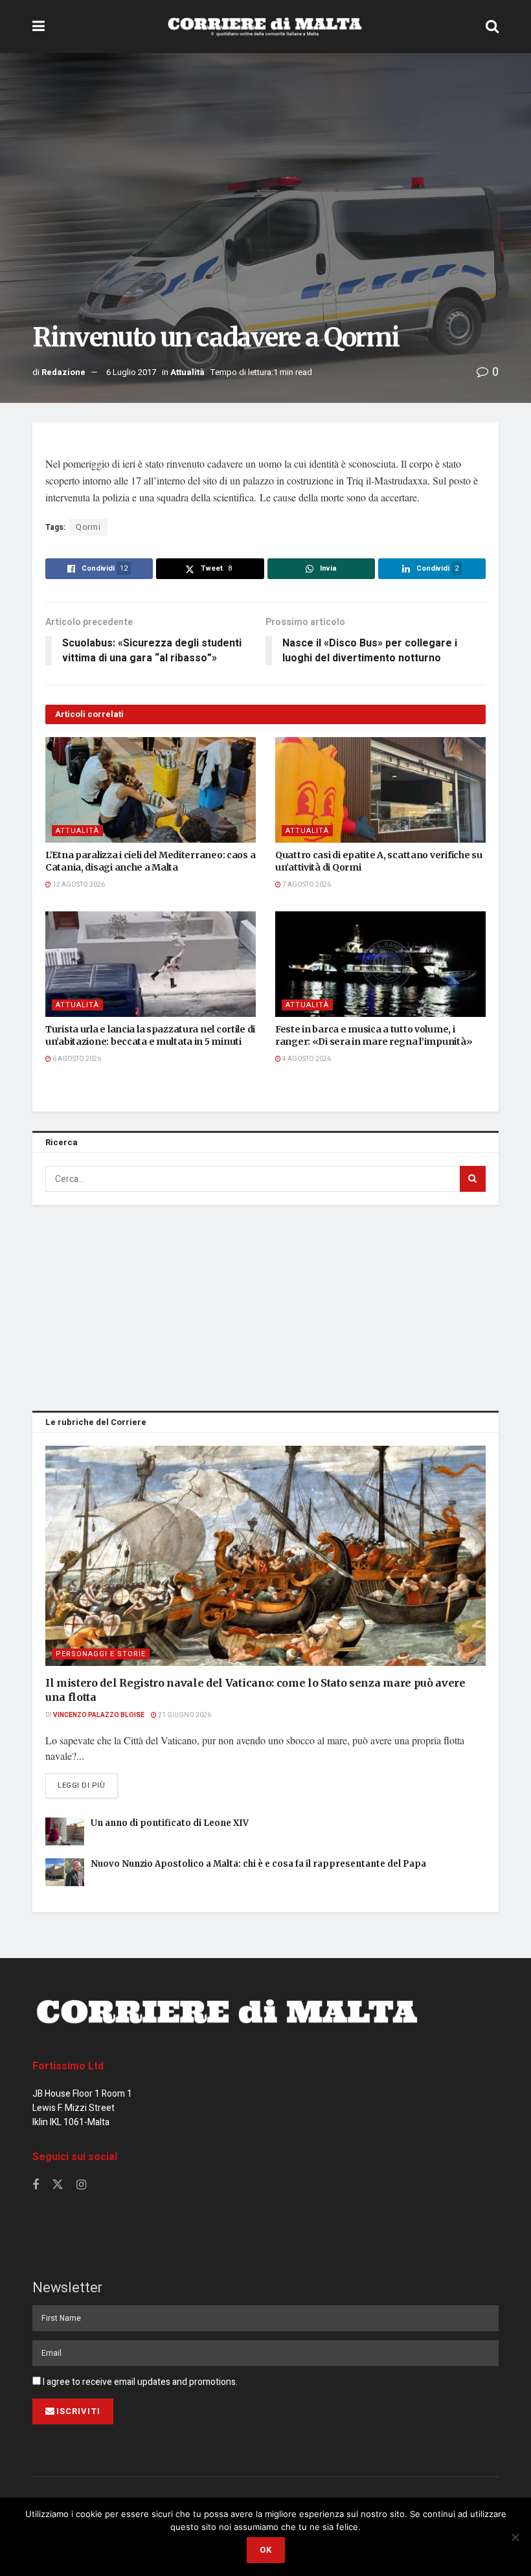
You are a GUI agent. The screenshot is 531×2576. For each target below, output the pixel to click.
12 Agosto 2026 (78, 885)
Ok (266, 2550)
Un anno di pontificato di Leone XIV (170, 1823)
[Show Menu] (39, 27)
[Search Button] (492, 27)
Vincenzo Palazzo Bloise (99, 1715)
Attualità (187, 372)
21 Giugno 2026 (184, 1715)
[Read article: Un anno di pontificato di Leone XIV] (65, 1831)
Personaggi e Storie (101, 1654)
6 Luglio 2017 (131, 372)
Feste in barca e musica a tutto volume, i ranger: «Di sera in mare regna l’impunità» (374, 1036)
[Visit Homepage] (265, 27)
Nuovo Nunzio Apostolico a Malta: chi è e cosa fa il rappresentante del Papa (258, 1864)
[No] (515, 2537)
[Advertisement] (265, 1305)
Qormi (88, 527)
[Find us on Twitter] (58, 2185)
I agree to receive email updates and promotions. (139, 2382)
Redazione (63, 372)
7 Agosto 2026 (306, 885)
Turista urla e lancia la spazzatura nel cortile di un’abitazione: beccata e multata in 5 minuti (150, 1036)
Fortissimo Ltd (68, 2066)
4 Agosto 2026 (306, 1059)
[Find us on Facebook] (36, 2185)
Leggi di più (88, 1785)
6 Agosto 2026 (76, 1059)
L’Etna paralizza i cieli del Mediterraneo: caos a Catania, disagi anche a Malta (150, 861)
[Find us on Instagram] (81, 2185)
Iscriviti (78, 2411)
